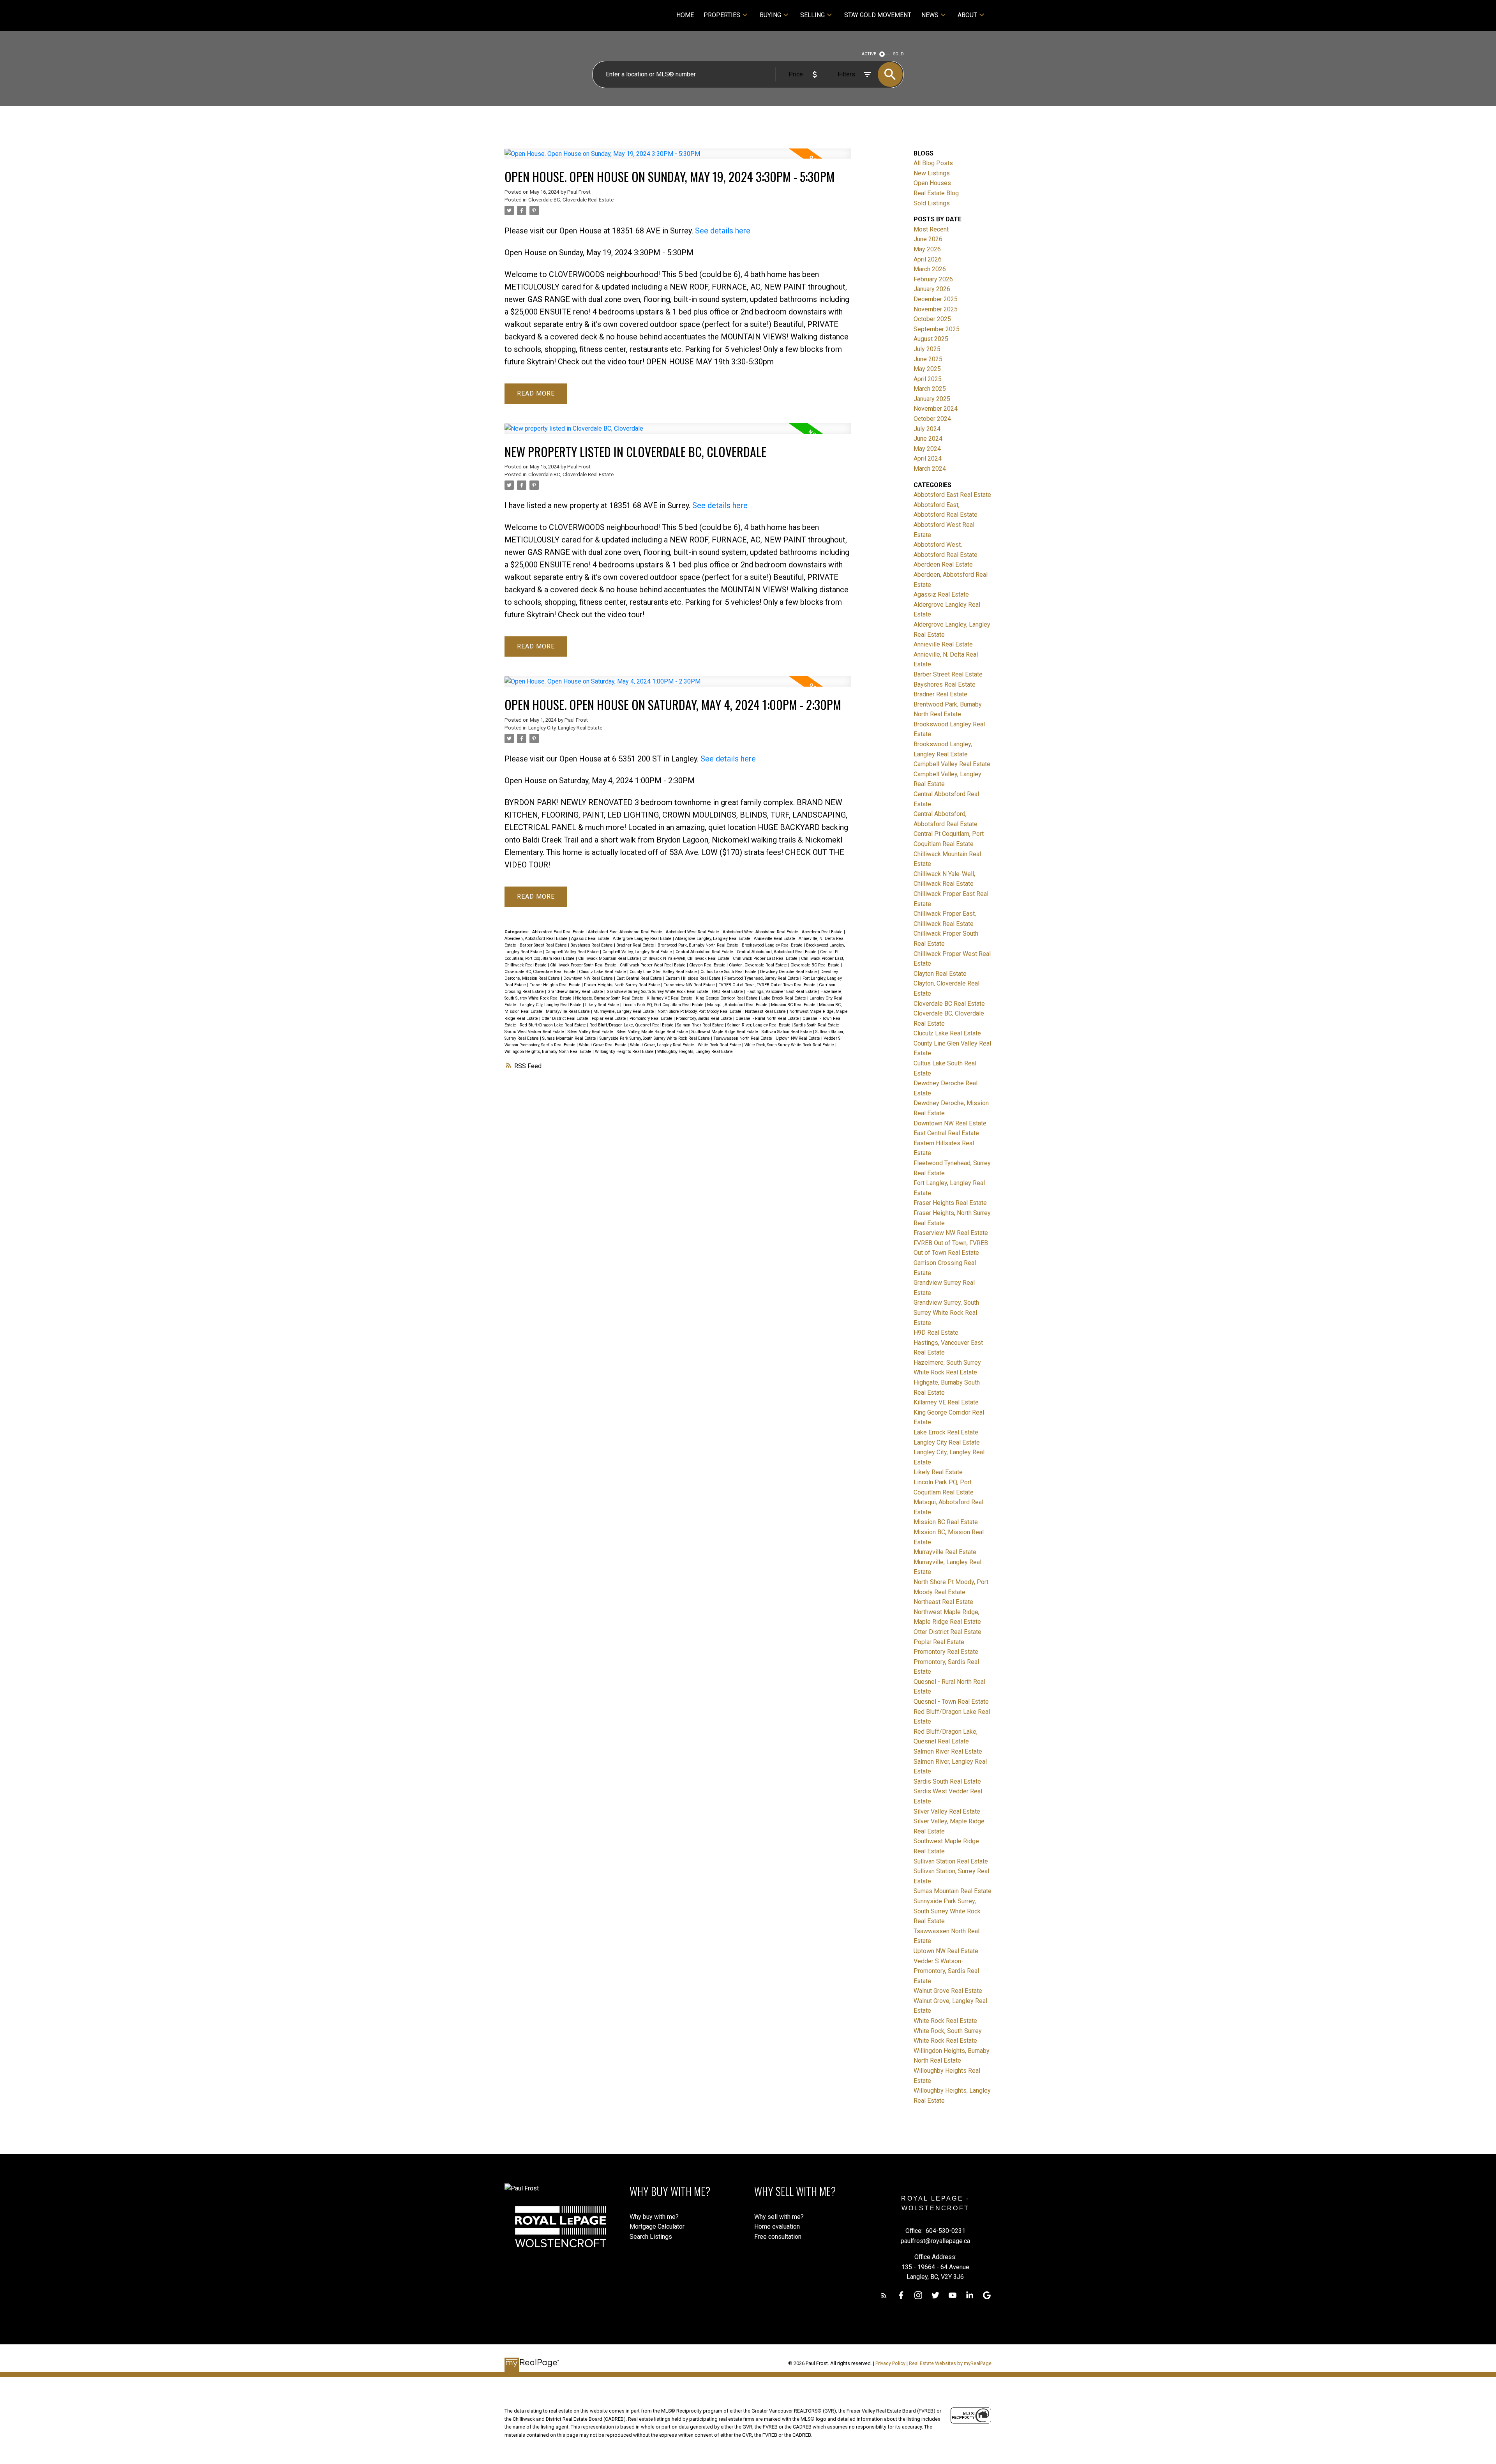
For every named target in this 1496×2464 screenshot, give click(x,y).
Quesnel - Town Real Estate (951, 1702)
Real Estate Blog (936, 193)
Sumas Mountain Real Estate (570, 1038)
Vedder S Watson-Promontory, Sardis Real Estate (946, 1971)
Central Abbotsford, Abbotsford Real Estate (777, 952)
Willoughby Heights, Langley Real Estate (695, 1052)
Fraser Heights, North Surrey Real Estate (623, 985)
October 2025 (932, 319)
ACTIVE (869, 54)
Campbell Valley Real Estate (573, 952)
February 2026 (933, 279)
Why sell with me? (779, 2217)
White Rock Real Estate (720, 1045)
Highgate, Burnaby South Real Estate (610, 998)
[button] (884, 2295)
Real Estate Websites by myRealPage (950, 2363)
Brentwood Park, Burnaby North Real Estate (699, 945)
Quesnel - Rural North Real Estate (768, 1018)
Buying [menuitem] (770, 15)
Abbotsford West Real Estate (693, 932)
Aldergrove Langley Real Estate (643, 939)
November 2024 (936, 409)
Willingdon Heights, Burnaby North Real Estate (549, 1052)
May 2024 (927, 449)
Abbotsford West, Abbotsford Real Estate (761, 932)
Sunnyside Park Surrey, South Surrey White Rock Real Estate (655, 1038)
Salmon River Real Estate (701, 1025)
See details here (723, 231)
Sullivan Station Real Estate (787, 1032)
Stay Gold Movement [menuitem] (878, 15)
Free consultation (778, 2237)
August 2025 (931, 339)
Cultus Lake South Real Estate (729, 972)
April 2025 (928, 379)
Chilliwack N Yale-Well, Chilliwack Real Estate (686, 958)
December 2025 (936, 299)
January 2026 (932, 289)
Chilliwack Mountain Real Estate (609, 958)
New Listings (932, 173)
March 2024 (930, 469)
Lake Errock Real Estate (784, 998)
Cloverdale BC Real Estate (816, 965)
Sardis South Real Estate (817, 1025)
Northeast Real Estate (766, 1011)
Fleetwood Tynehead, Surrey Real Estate (762, 978)
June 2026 (928, 239)
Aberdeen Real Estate (823, 932)
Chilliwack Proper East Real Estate (766, 958)
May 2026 (927, 249)
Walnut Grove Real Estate (603, 1045)
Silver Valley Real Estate (591, 1032)
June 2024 (928, 439)
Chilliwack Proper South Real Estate (584, 965)
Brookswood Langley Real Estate (773, 945)
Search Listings (651, 2237)
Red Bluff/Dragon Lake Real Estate (553, 1025)
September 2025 (937, 329)
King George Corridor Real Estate (727, 998)
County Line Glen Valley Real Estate (664, 972)
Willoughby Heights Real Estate (625, 1052)
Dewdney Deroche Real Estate (789, 972)
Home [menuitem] (685, 15)
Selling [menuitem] (812, 15)
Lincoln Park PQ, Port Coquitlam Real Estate (664, 1005)
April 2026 (928, 259)
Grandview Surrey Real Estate (576, 992)
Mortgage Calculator (657, 2226)
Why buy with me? (654, 2217)
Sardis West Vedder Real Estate (535, 1032)
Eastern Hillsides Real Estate (694, 978)
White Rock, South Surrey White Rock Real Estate (790, 1045)
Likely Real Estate (603, 1005)
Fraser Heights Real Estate (556, 985)
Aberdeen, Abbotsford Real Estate (537, 939)
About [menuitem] (967, 15)
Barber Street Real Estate (544, 945)
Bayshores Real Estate (592, 945)
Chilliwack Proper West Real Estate (653, 965)
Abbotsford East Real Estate (559, 932)
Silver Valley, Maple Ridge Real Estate (653, 1032)
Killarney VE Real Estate (670, 998)
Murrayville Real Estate (568, 1011)
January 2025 (932, 399)
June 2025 (928, 359)
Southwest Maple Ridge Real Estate (725, 1032)
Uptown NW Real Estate (798, 1038)
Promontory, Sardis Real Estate (705, 1018)
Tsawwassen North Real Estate (743, 1038)
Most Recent (931, 229)
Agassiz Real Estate (591, 939)
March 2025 (930, 389)
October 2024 (932, 419)
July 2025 (927, 349)
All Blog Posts (933, 163)
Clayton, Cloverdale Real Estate (759, 965)
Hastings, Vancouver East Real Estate (782, 992)
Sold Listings (932, 203)
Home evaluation (777, 2226)
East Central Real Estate (640, 978)
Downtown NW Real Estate (589, 978)
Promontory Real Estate (652, 1018)
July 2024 (927, 429)
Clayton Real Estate (708, 965)
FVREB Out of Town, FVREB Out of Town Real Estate (767, 985)
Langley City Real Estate (947, 1442)
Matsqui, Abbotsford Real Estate (738, 1005)
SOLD (899, 54)
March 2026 (930, 269)
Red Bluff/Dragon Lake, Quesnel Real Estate (632, 1025)
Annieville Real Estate (775, 939)
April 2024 (928, 458)
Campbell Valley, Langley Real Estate (638, 952)
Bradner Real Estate (636, 945)
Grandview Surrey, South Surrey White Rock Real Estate (658, 992)
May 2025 (927, 369)
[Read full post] (678, 158)
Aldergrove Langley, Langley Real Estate (713, 939)
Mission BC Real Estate (794, 1005)
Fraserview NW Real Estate (690, 985)
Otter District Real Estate (565, 1018)
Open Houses (932, 183)
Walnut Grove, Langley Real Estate (663, 1045)
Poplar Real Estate (610, 1018)
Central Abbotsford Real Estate (705, 952)
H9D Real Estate (728, 992)
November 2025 (936, 309)
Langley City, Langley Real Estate (565, 728)
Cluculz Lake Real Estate (603, 972)
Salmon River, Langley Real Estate (759, 1025)
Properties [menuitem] (722, 15)
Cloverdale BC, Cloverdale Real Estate (571, 200)
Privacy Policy (890, 2363)
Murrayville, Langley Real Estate (624, 1011)
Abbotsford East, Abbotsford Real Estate (626, 932)
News (930, 15)
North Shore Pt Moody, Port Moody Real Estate (700, 1011)
